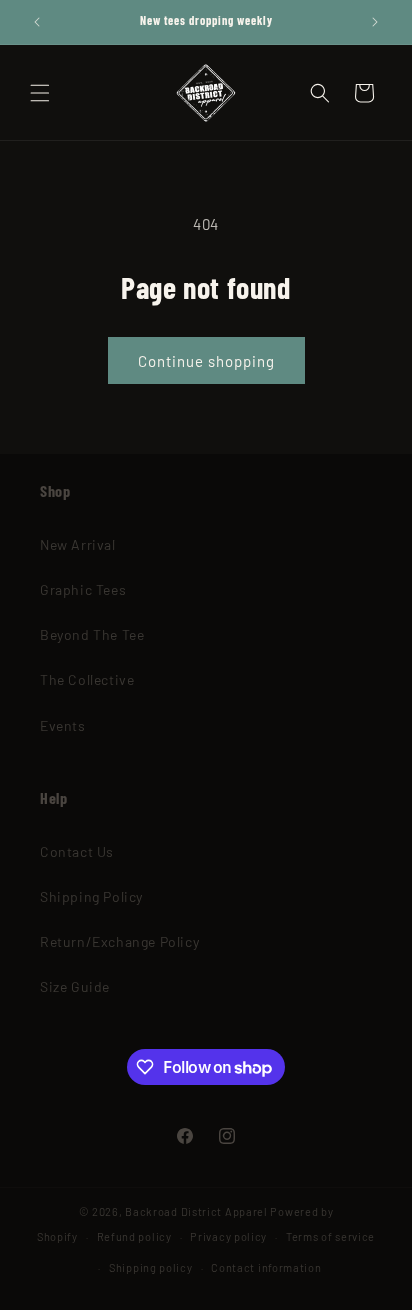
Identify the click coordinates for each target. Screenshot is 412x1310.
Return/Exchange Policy (119, 941)
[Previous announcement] (37, 22)
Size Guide (75, 986)
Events (63, 725)
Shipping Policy (91, 896)
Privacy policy (228, 1236)
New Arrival (78, 544)
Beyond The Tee (92, 634)
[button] (40, 93)
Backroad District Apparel (196, 1211)
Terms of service (330, 1236)
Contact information (266, 1267)
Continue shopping (206, 361)
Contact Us (77, 851)
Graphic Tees (83, 589)
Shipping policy (151, 1267)
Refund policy (134, 1236)
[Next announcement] (375, 22)
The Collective (87, 679)
